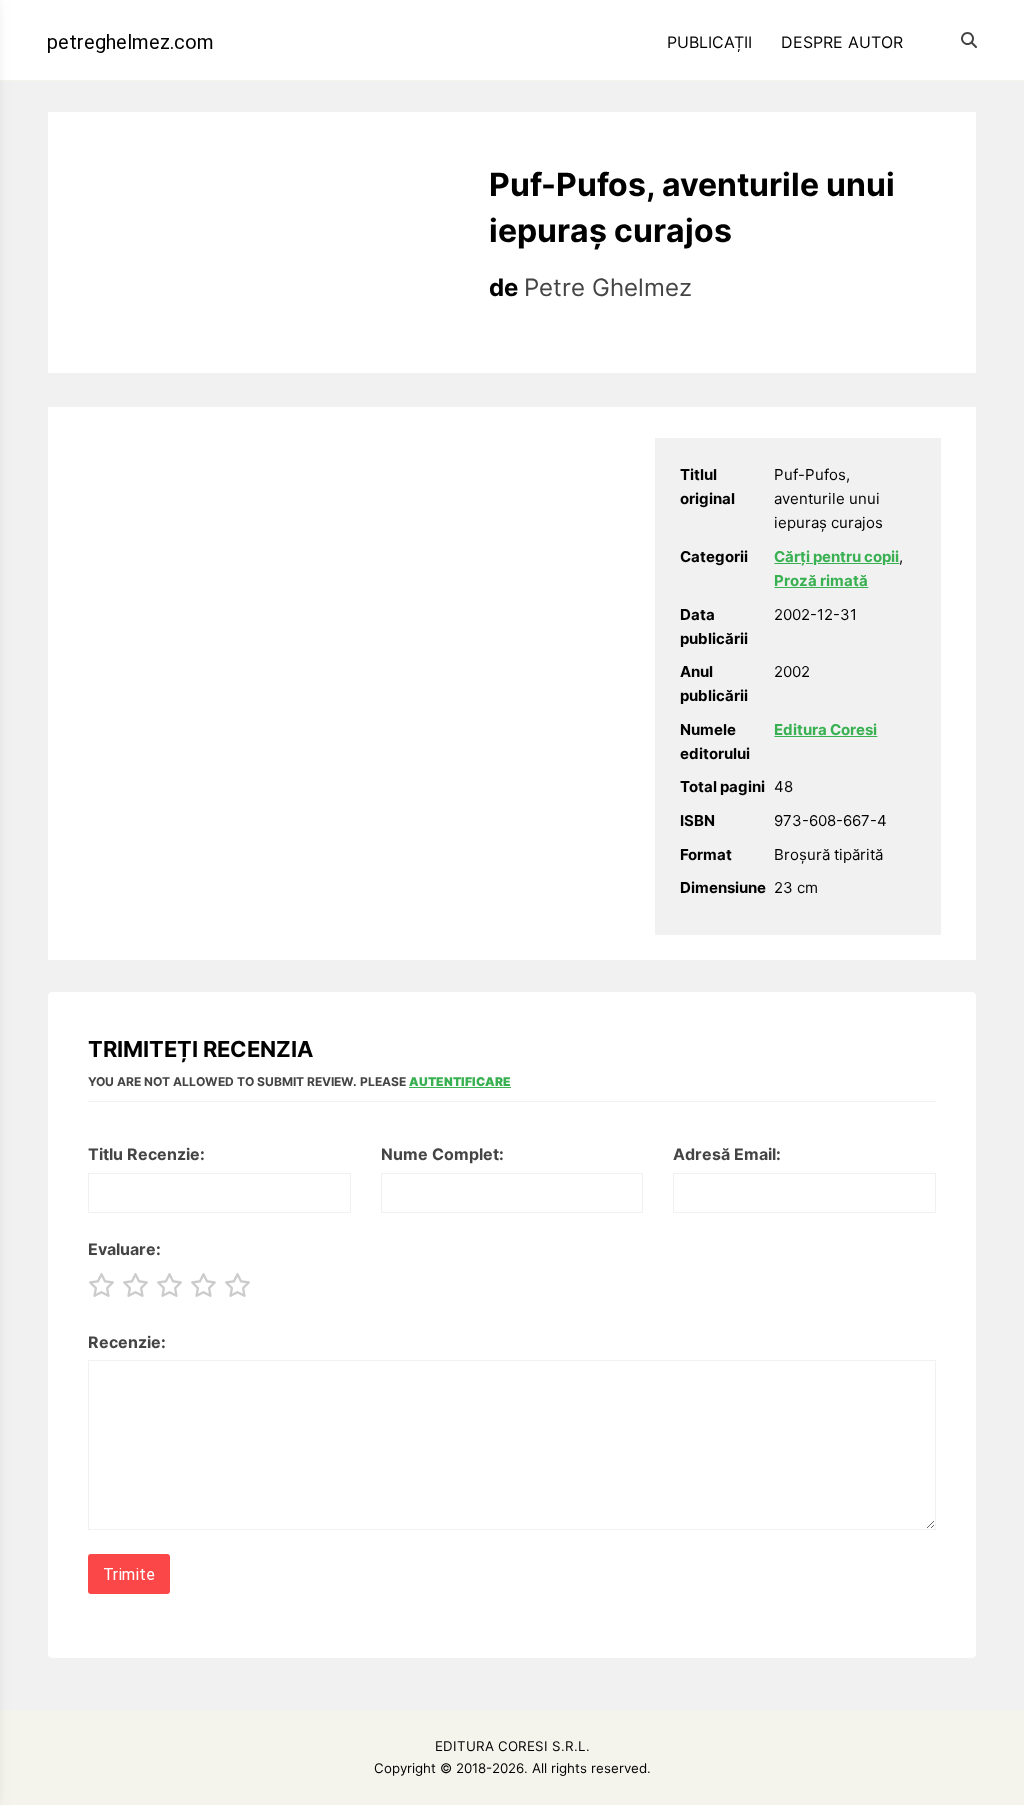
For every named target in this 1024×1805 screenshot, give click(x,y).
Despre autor (842, 42)
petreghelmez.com (130, 42)
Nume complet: (442, 1154)
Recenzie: (127, 1342)
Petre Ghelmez (608, 287)
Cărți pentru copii (836, 556)
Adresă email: (727, 1154)
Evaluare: (124, 1249)
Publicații (709, 42)
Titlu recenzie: (146, 1154)
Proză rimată (821, 580)
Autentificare (460, 1081)
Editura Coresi (825, 729)
